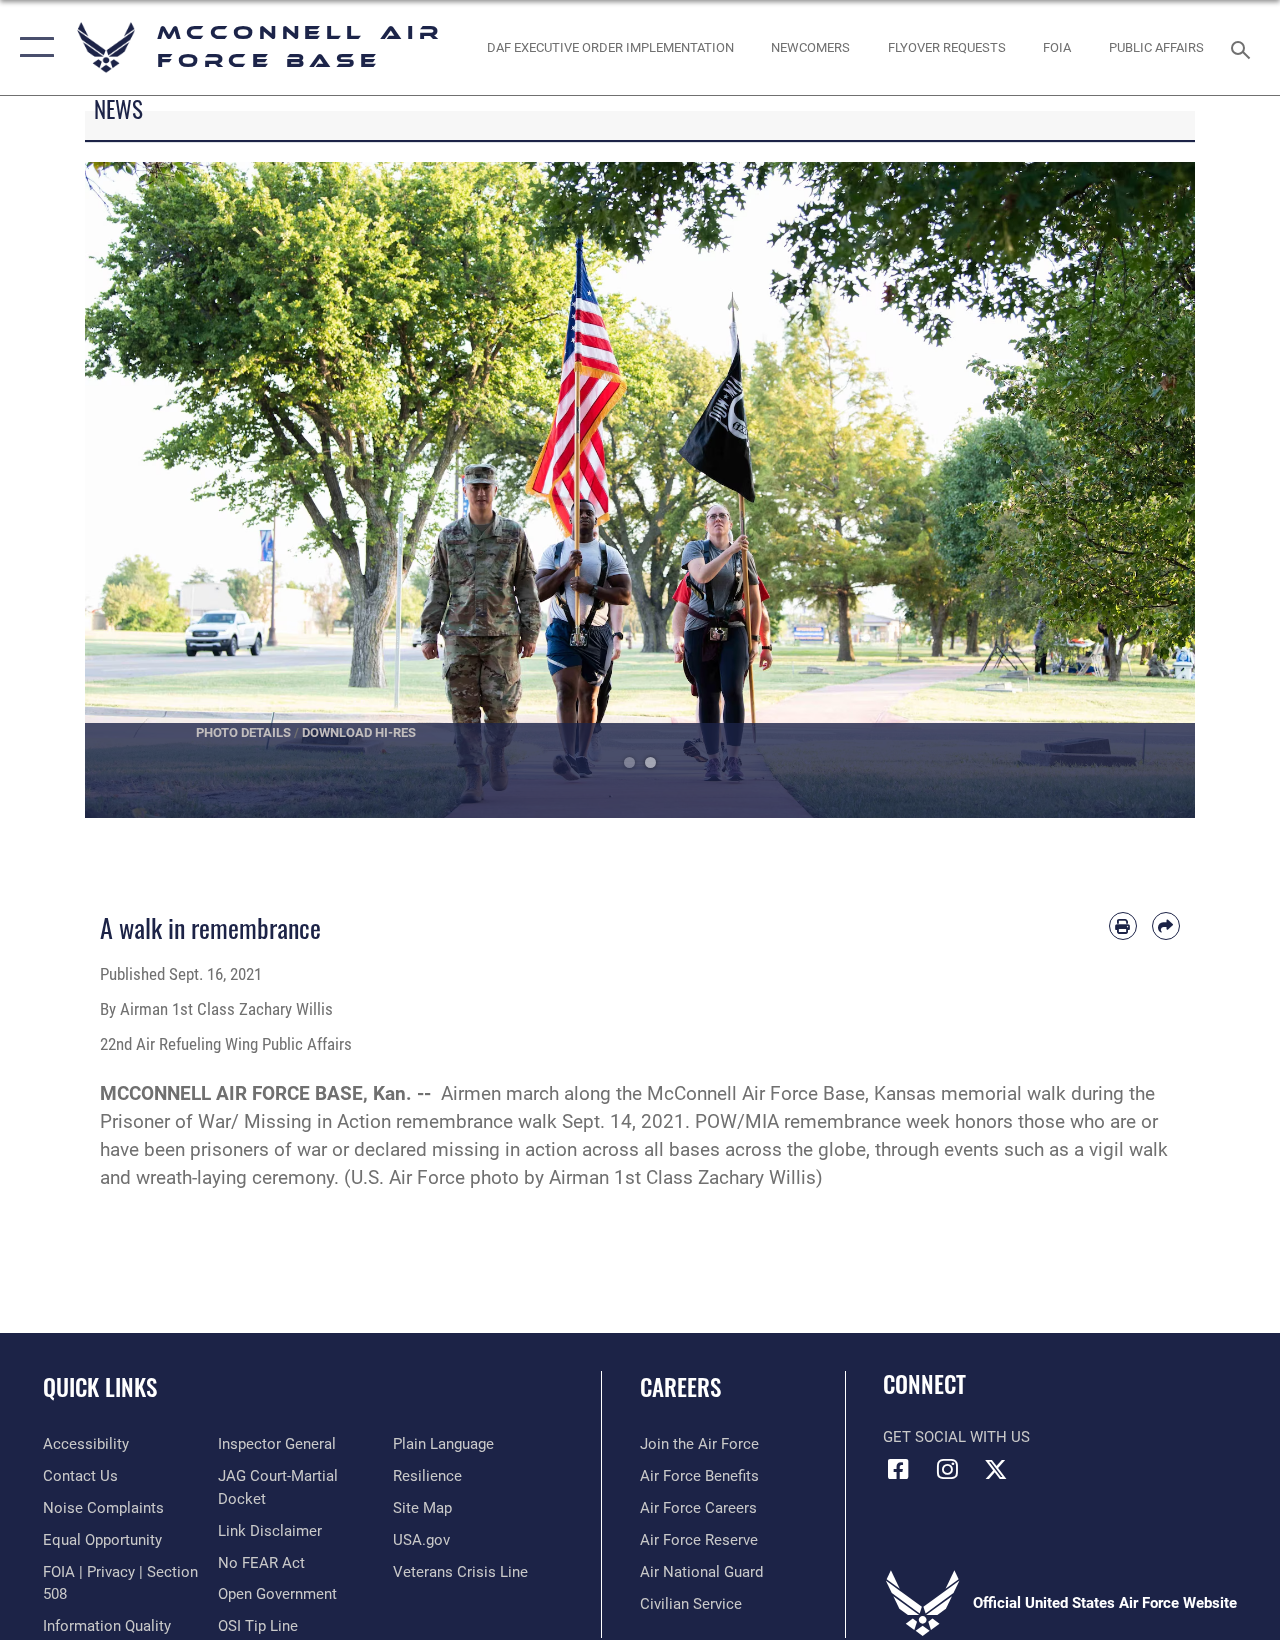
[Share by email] (1166, 926)
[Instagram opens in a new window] (947, 1469)
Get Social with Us (956, 1437)
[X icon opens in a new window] (996, 1469)
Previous (140, 490)
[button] (32, 47)
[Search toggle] (1244, 47)
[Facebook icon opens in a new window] (898, 1469)
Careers (680, 1387)
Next (1139, 490)
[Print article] (1123, 926)
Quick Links (100, 1387)
